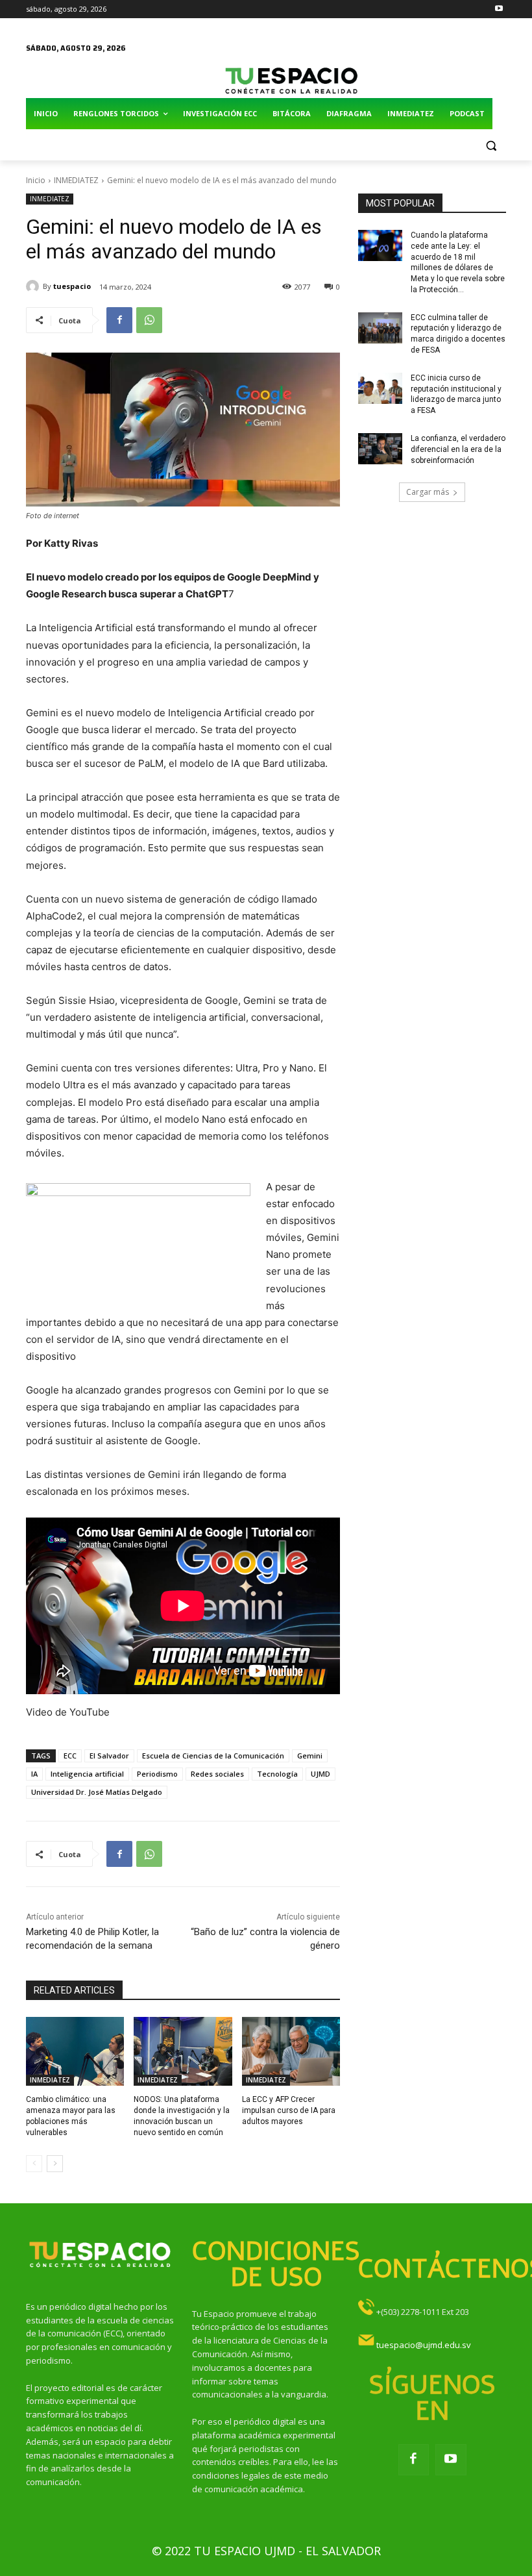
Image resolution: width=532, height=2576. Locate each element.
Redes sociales (217, 1774)
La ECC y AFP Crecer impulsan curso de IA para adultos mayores (289, 2110)
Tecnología (277, 1774)
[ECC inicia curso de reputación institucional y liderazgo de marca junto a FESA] (380, 388)
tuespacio (72, 286)
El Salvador (109, 1756)
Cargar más (428, 492)
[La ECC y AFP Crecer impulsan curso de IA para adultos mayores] (291, 2051)
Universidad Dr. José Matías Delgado (97, 1792)
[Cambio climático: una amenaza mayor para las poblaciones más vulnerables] (75, 2051)
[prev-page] (34, 2164)
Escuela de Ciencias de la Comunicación (213, 1756)
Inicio (36, 180)
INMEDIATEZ (76, 180)
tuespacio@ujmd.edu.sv (424, 2345)
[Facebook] (119, 320)
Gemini (310, 1756)
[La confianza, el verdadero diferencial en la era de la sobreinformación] (380, 449)
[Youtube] (499, 9)
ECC (70, 1756)
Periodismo (157, 1774)
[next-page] (55, 2164)
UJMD (320, 1774)
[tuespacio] (34, 286)
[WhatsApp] (149, 320)
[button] (491, 145)
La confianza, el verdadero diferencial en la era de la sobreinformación (458, 449)
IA (34, 1774)
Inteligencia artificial (87, 1774)
